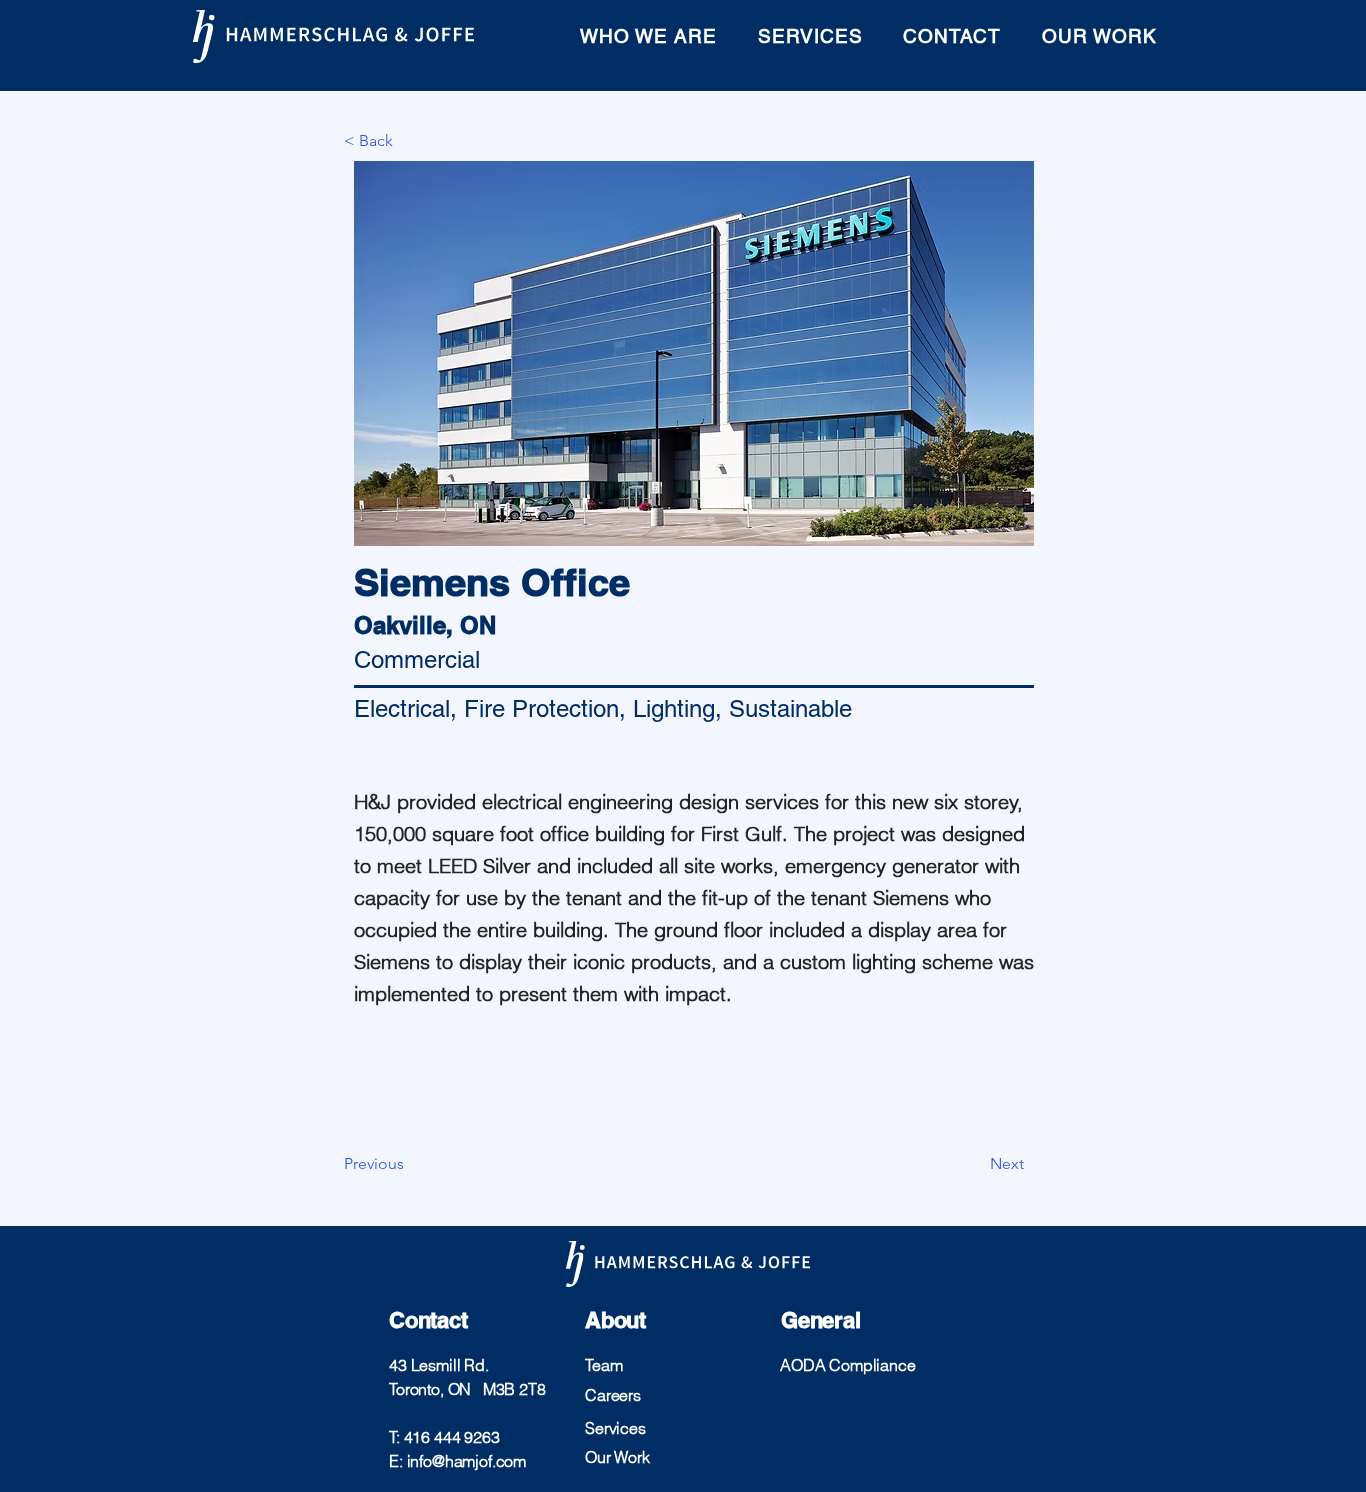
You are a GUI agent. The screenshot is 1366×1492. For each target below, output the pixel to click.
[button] (410, 141)
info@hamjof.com (467, 1461)
